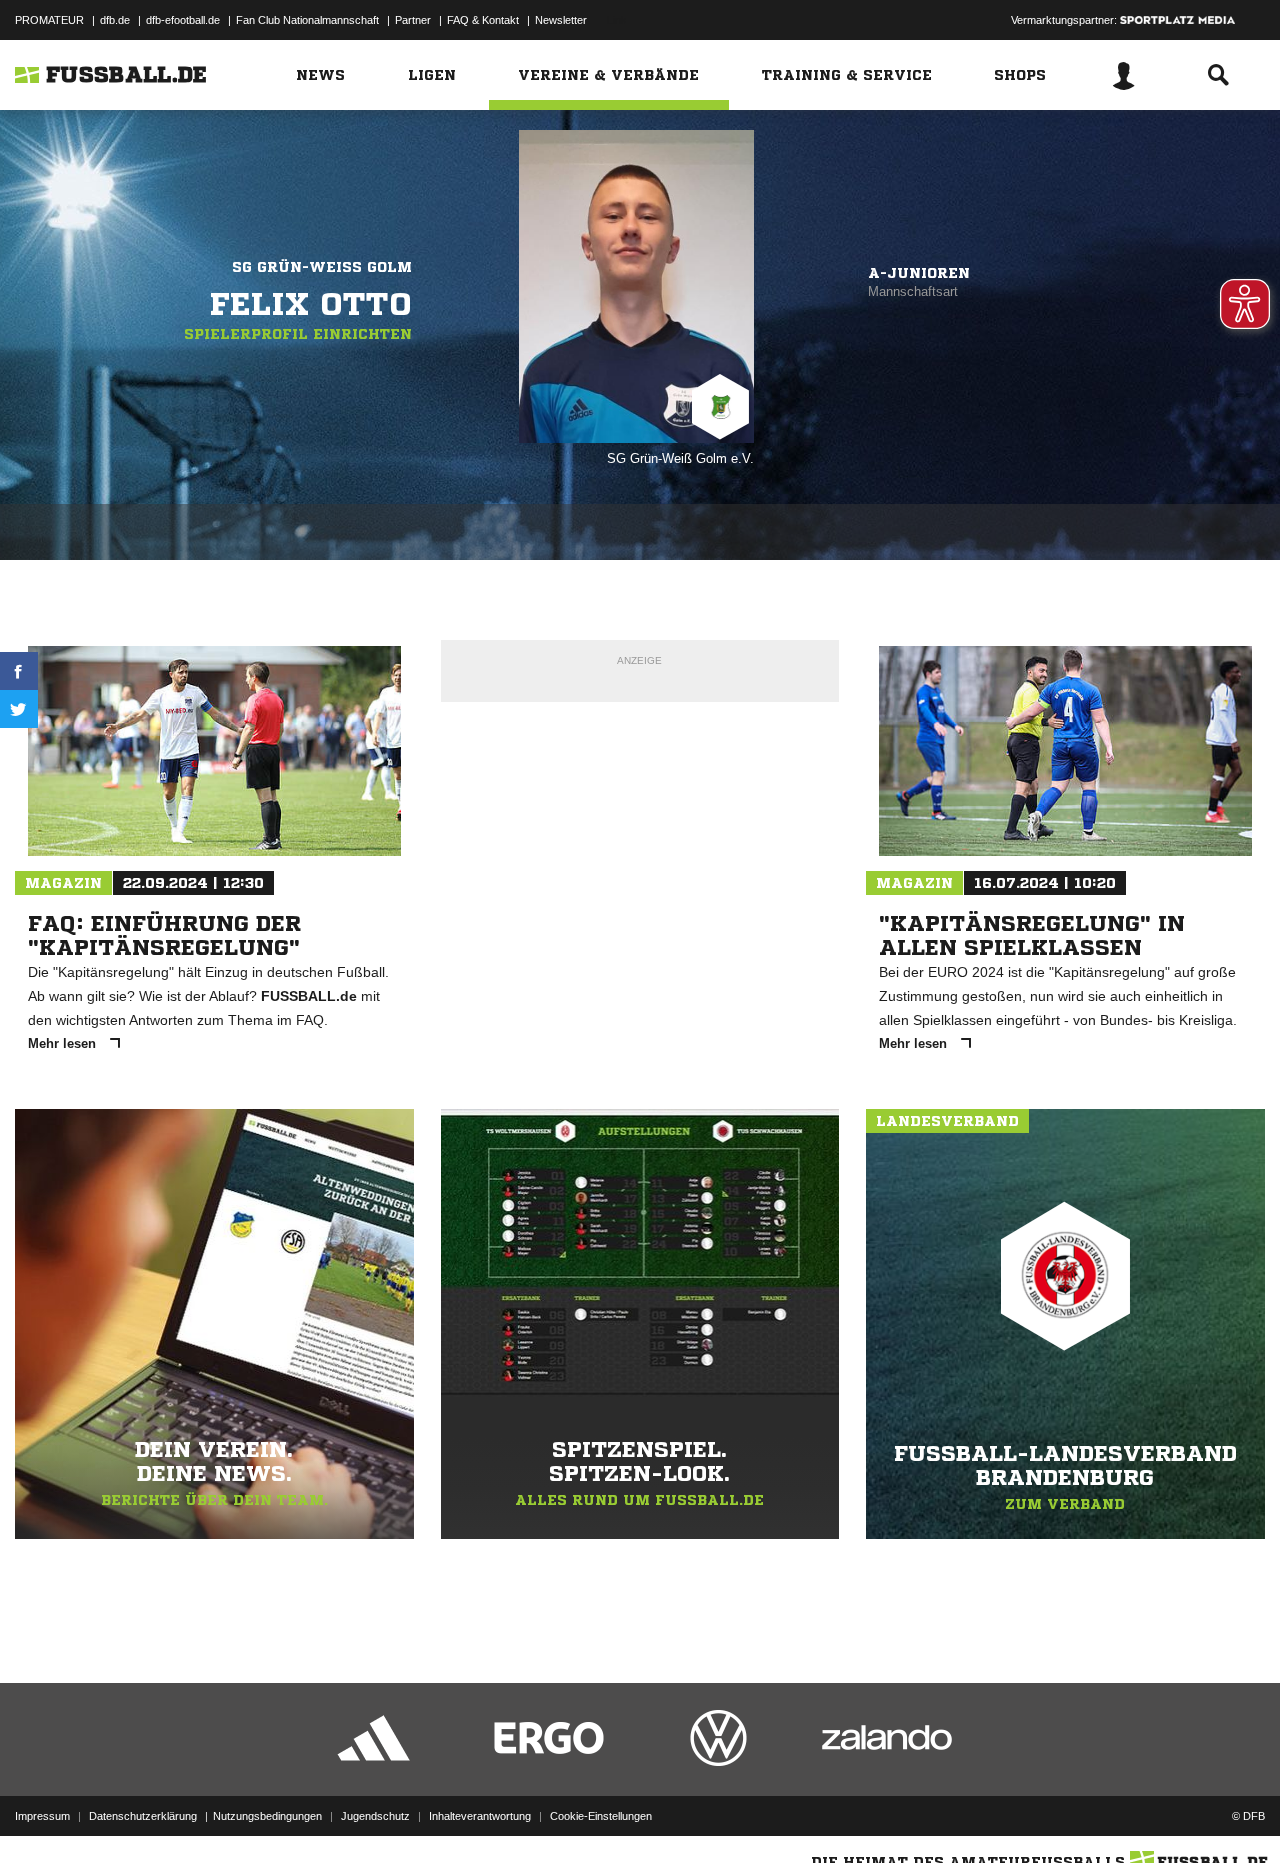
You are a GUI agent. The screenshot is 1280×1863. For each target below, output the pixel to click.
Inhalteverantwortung (480, 1816)
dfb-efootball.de (183, 20)
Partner (413, 20)
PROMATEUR (49, 20)
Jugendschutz (375, 1816)
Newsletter (561, 20)
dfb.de (115, 20)
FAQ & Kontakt (483, 20)
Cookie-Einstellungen (601, 1816)
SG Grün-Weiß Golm (322, 267)
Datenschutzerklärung (143, 1816)
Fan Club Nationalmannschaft (307, 20)
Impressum (42, 1816)
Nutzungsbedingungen (267, 1816)
